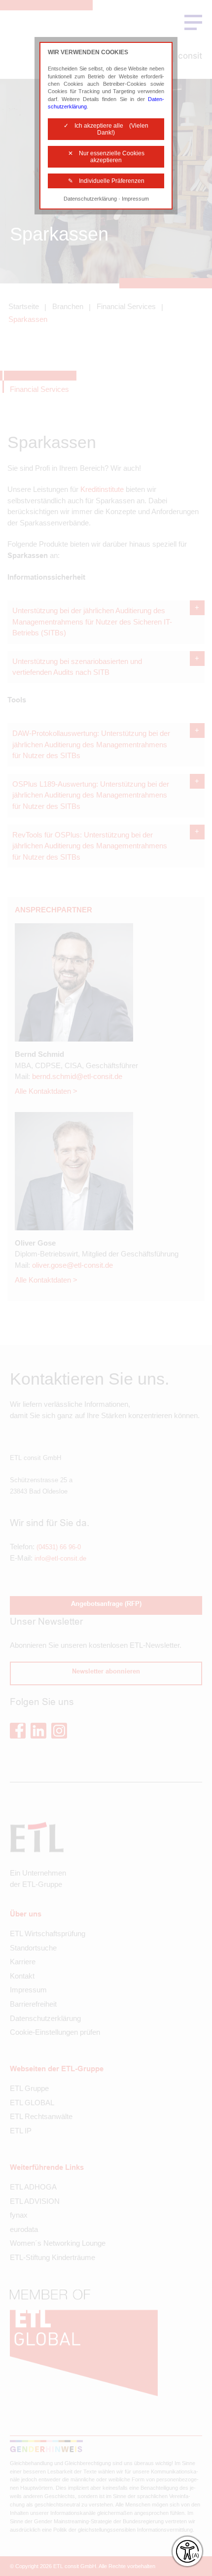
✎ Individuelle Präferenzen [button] (106, 181)
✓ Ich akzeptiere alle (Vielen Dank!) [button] (106, 129)
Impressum (135, 199)
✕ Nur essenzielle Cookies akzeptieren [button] (106, 157)
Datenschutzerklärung (90, 199)
